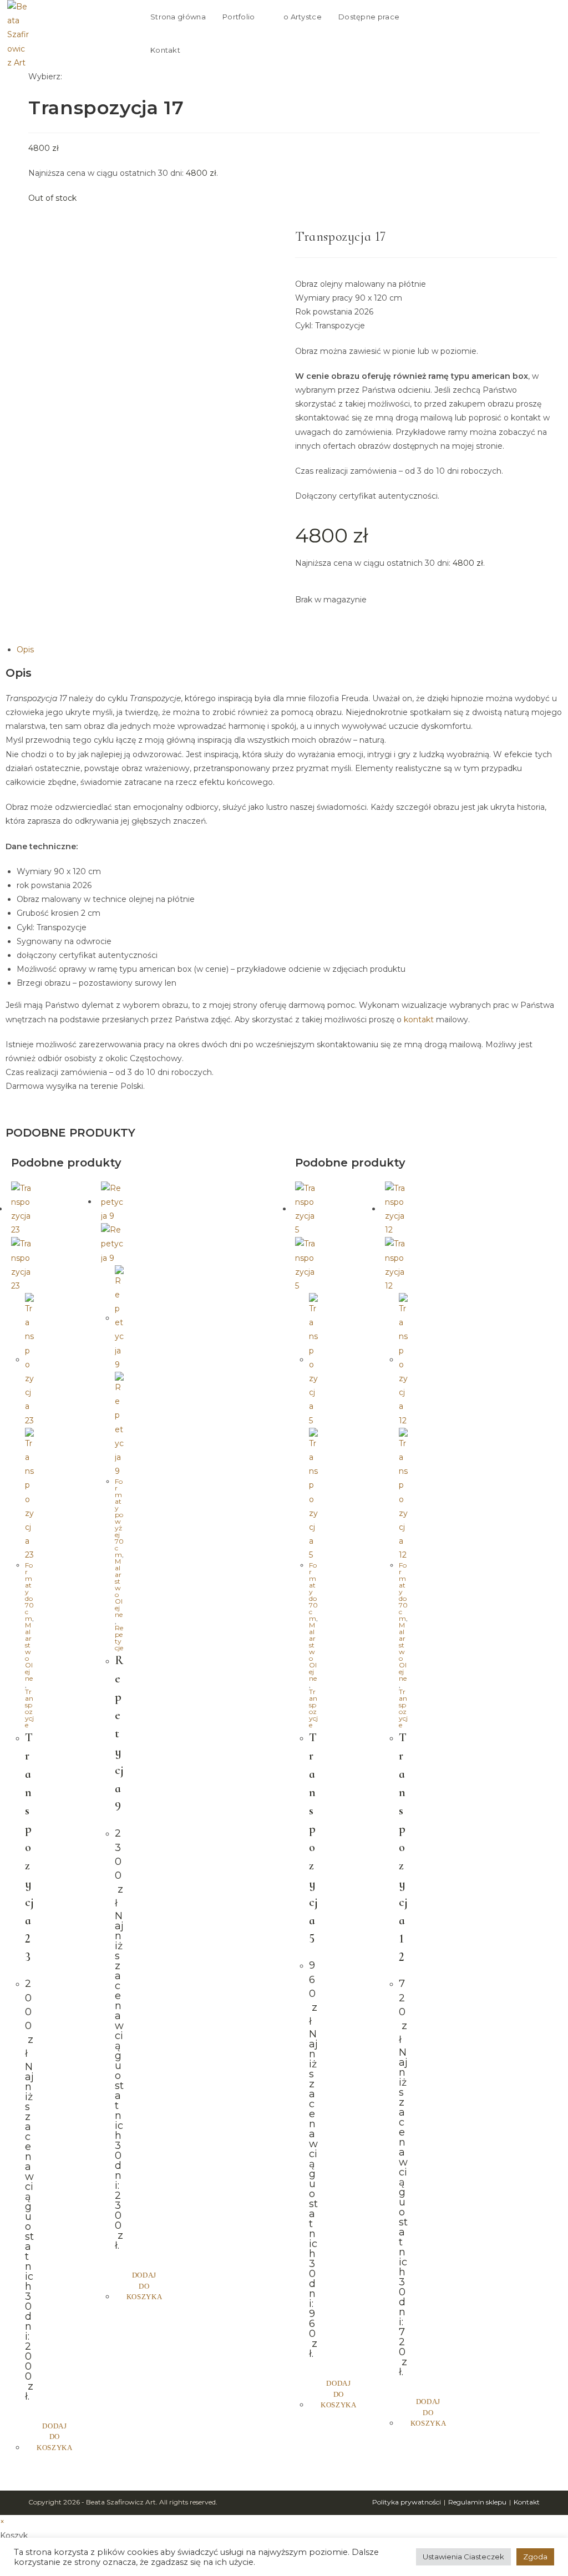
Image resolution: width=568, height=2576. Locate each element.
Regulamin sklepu (477, 2502)
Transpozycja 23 (29, 1847)
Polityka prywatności (407, 2502)
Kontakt (527, 2502)
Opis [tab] (25, 650)
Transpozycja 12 (403, 1847)
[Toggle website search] (222, 50)
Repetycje (119, 1638)
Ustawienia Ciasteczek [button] (463, 2557)
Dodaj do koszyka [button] (55, 2437)
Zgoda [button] (535, 2557)
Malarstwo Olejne (29, 1652)
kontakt (419, 1020)
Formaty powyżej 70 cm (119, 1518)
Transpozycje (29, 1708)
